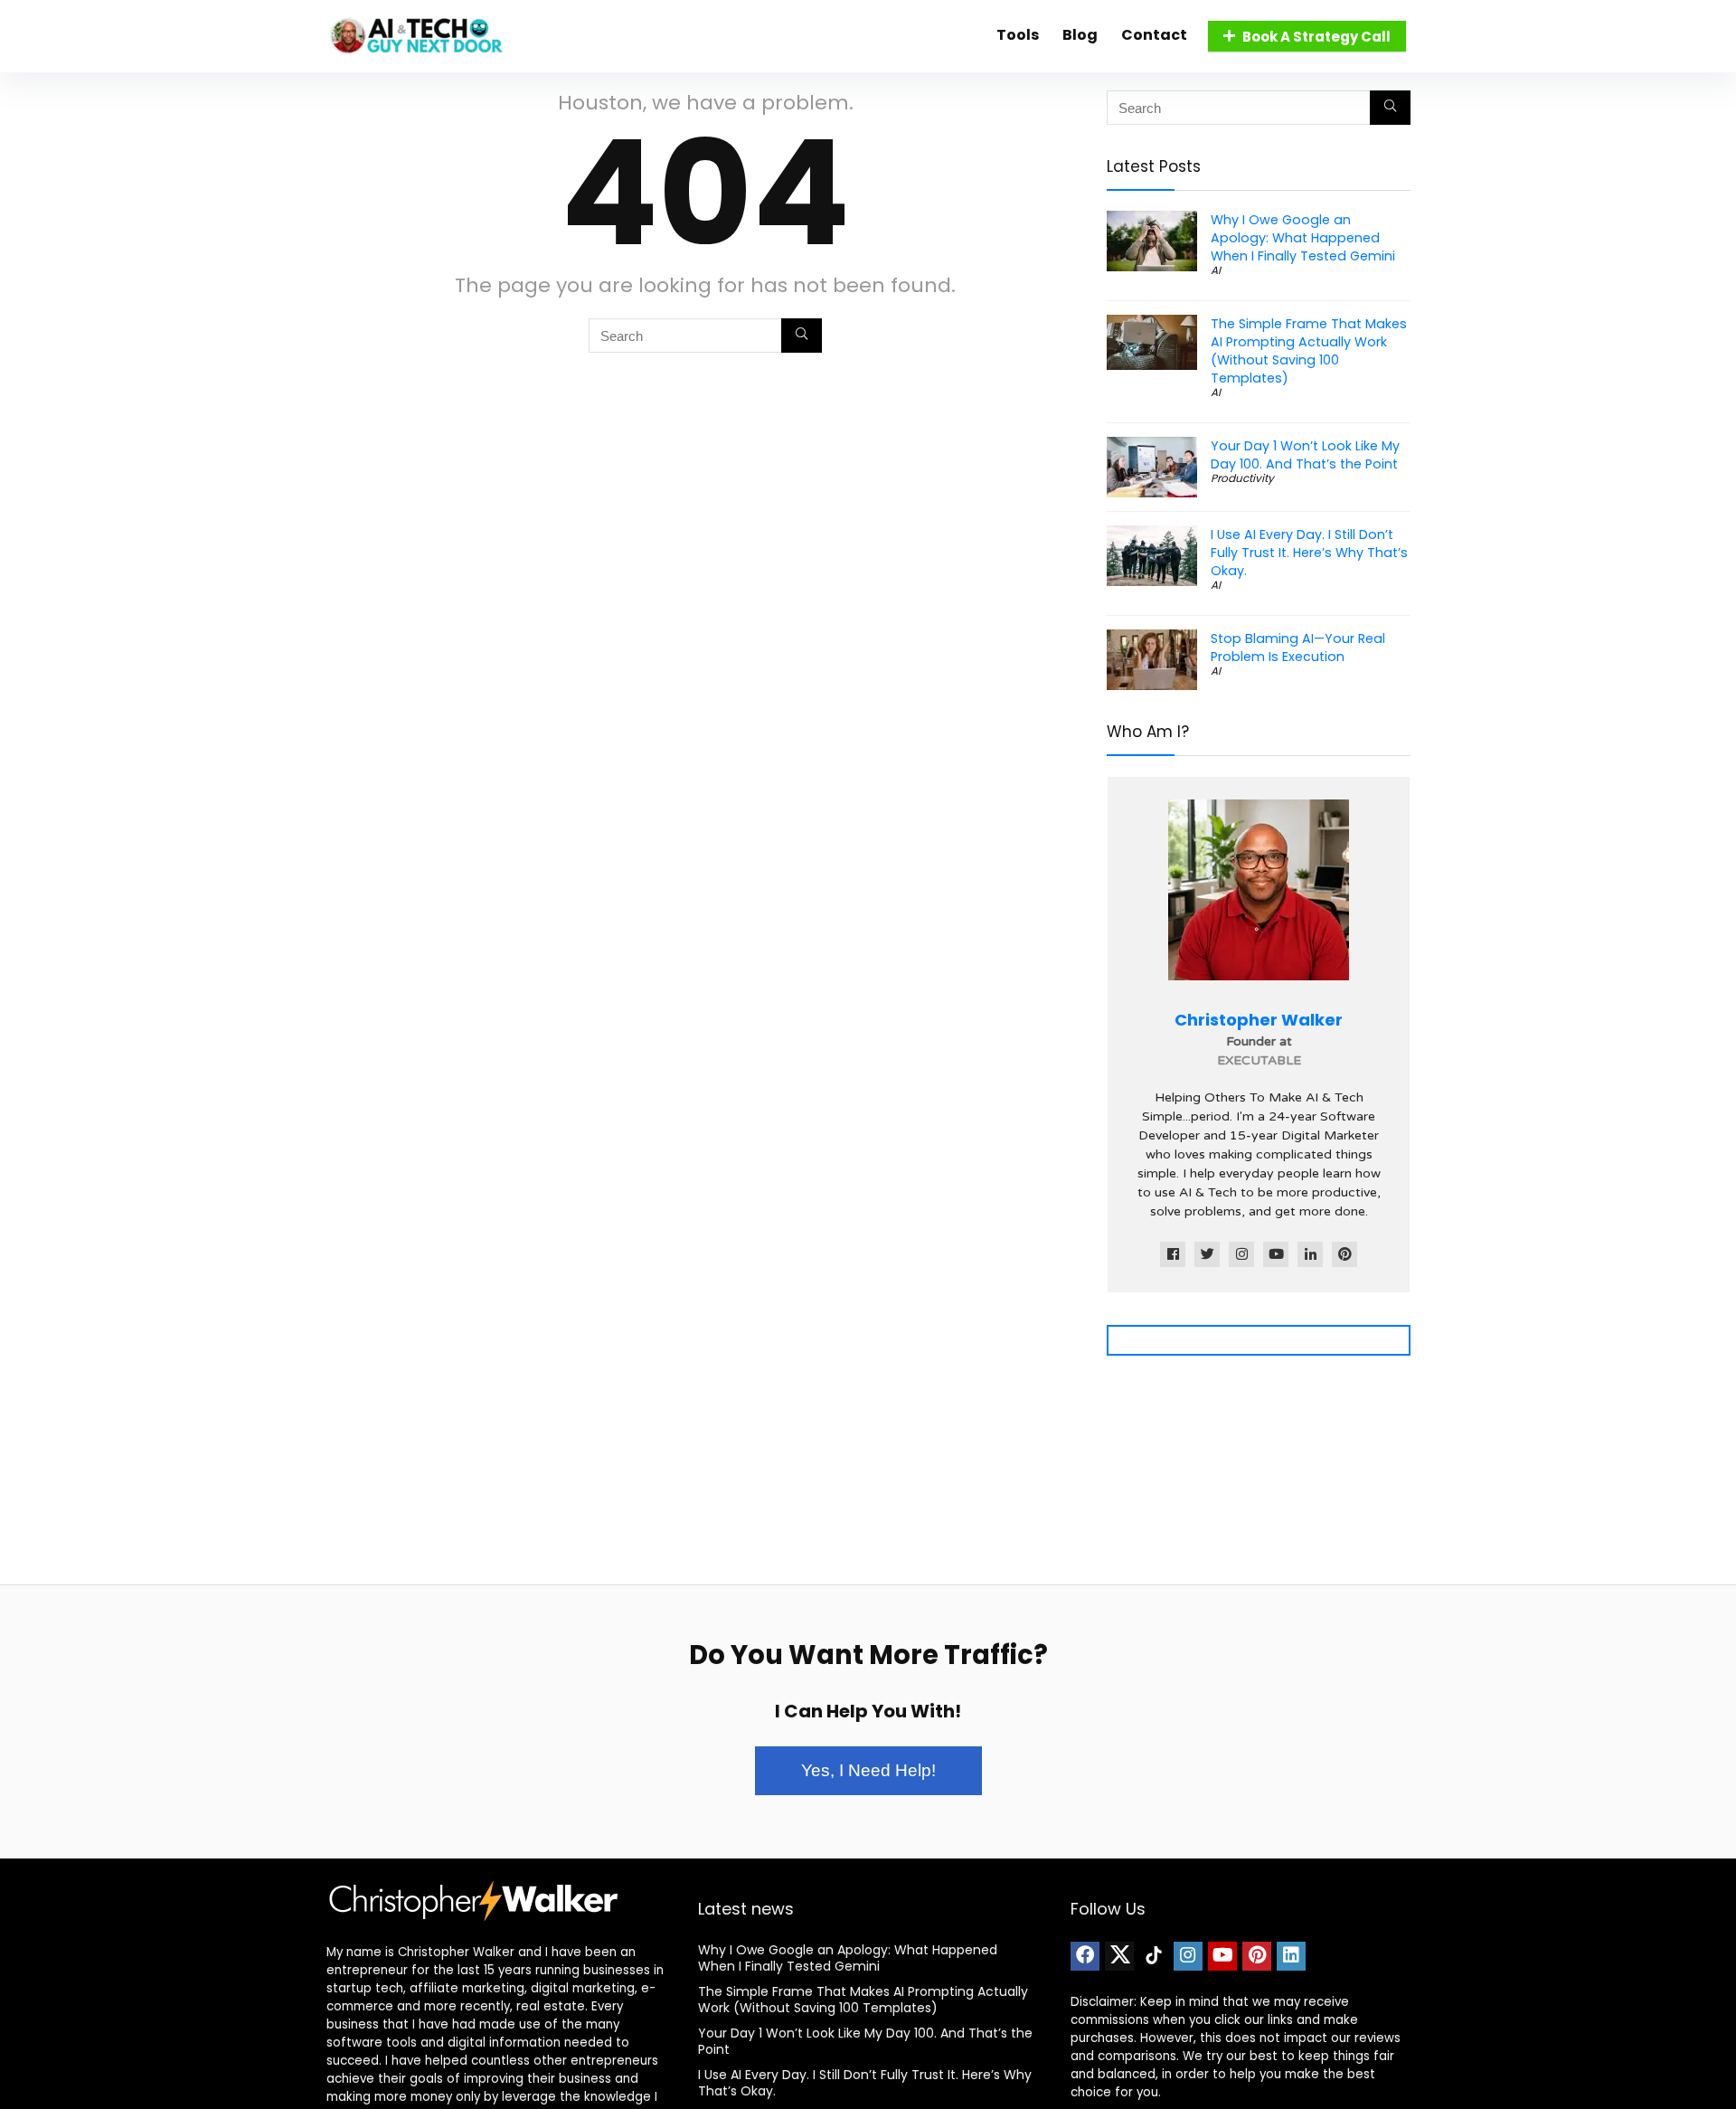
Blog (1080, 35)
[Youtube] (1222, 1956)
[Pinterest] (1257, 1956)
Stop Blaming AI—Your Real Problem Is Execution (1298, 648)
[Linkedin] (1291, 1956)
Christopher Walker (1259, 1020)
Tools (1018, 35)
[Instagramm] (1188, 1956)
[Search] (802, 336)
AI (1216, 270)
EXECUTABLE (1259, 1060)
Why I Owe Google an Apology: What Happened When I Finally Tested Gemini (1303, 238)
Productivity (1242, 478)
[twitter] (1119, 1956)
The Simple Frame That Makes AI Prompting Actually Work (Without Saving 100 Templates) (1309, 351)
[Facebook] (1085, 1956)
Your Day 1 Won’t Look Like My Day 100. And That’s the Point (1305, 455)
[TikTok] (1154, 1956)
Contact (1154, 35)
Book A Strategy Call (1316, 37)
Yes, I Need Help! (868, 1770)
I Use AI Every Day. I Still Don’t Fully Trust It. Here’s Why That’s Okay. (1309, 553)
